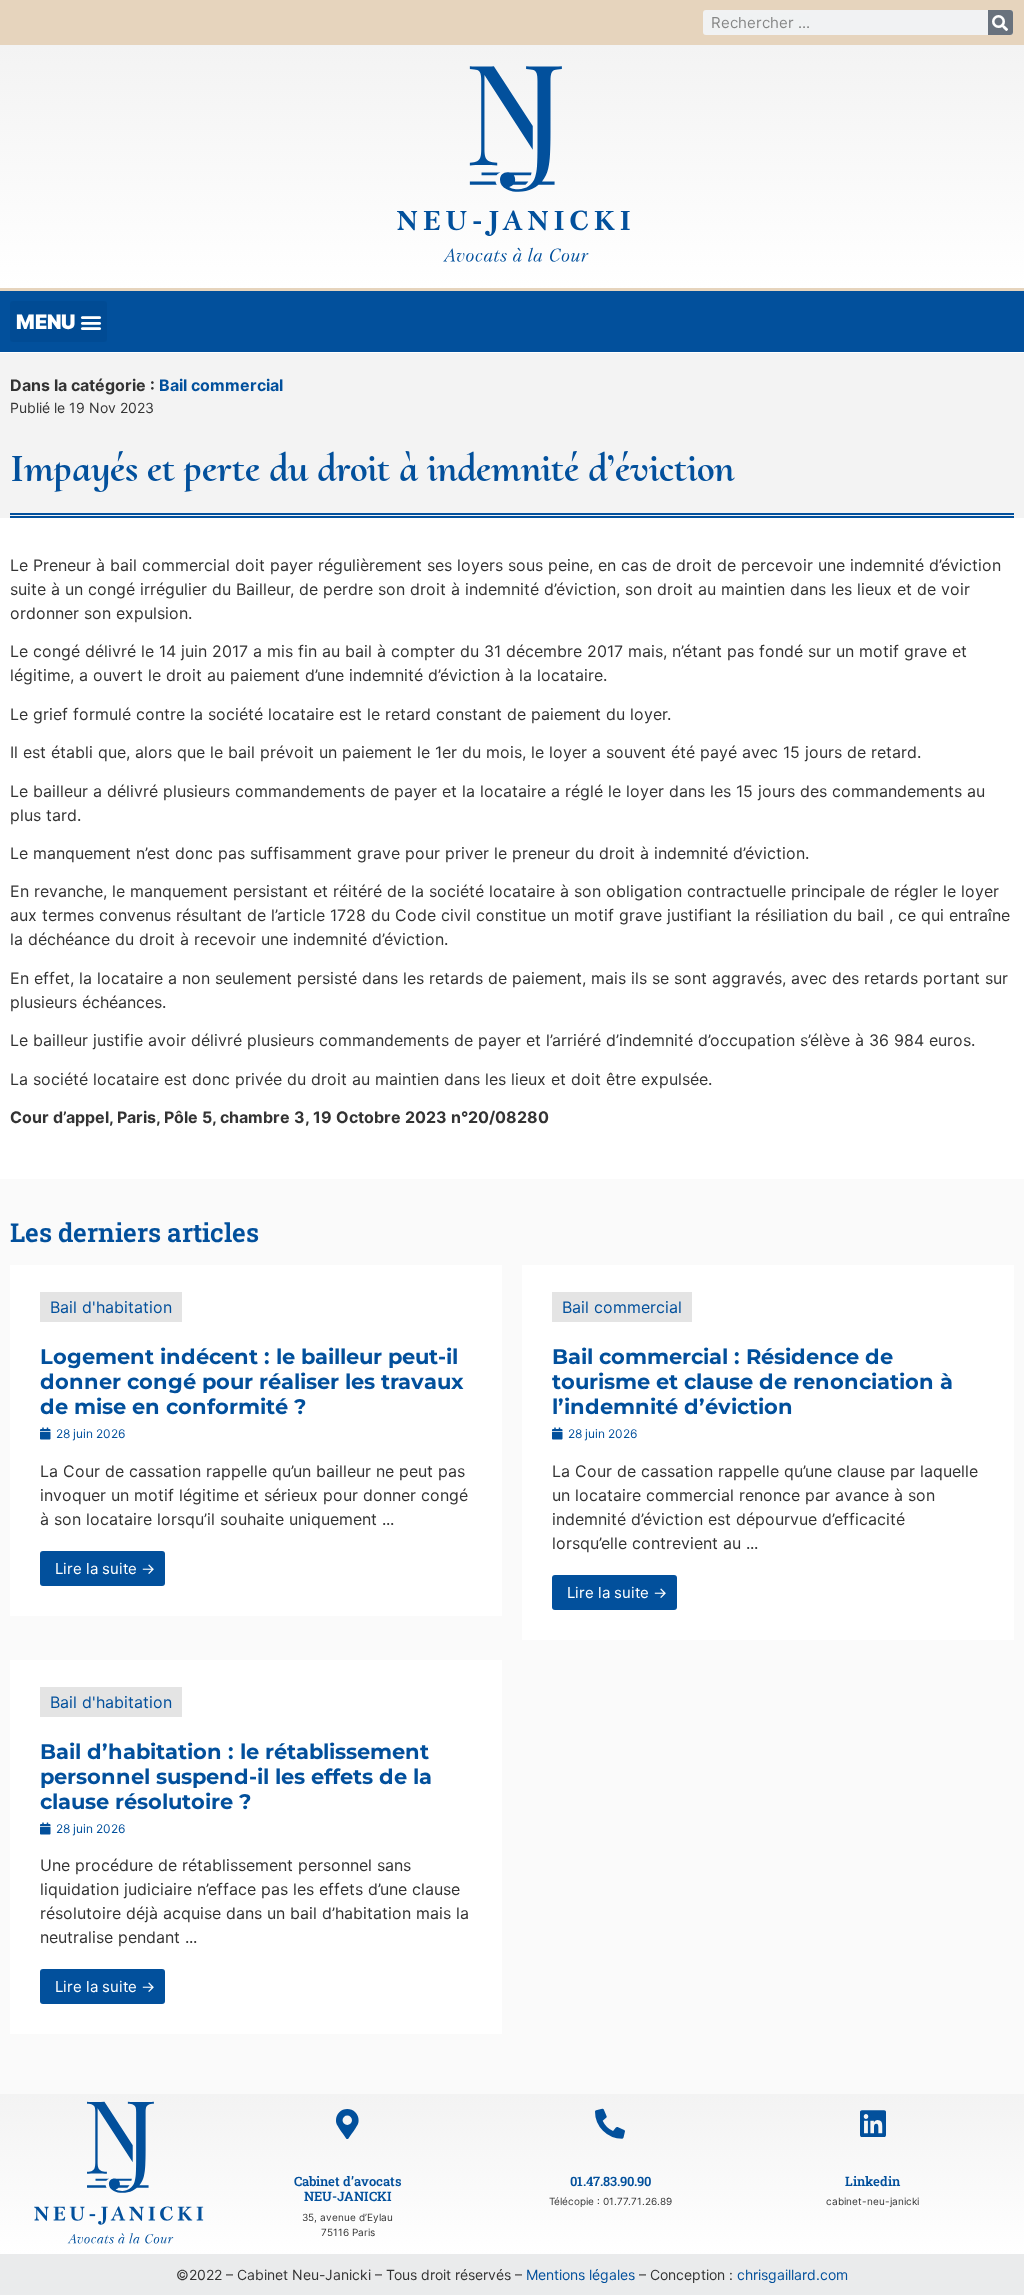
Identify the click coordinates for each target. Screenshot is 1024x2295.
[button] (58, 321)
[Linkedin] (873, 2124)
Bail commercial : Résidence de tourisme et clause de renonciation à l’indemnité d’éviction (752, 1381)
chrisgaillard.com (792, 2274)
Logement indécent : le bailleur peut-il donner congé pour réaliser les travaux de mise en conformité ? (252, 1381)
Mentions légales (580, 2274)
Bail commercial (221, 385)
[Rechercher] (1000, 22)
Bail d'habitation (111, 1307)
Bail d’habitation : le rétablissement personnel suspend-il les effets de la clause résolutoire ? (236, 1776)
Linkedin (872, 2181)
